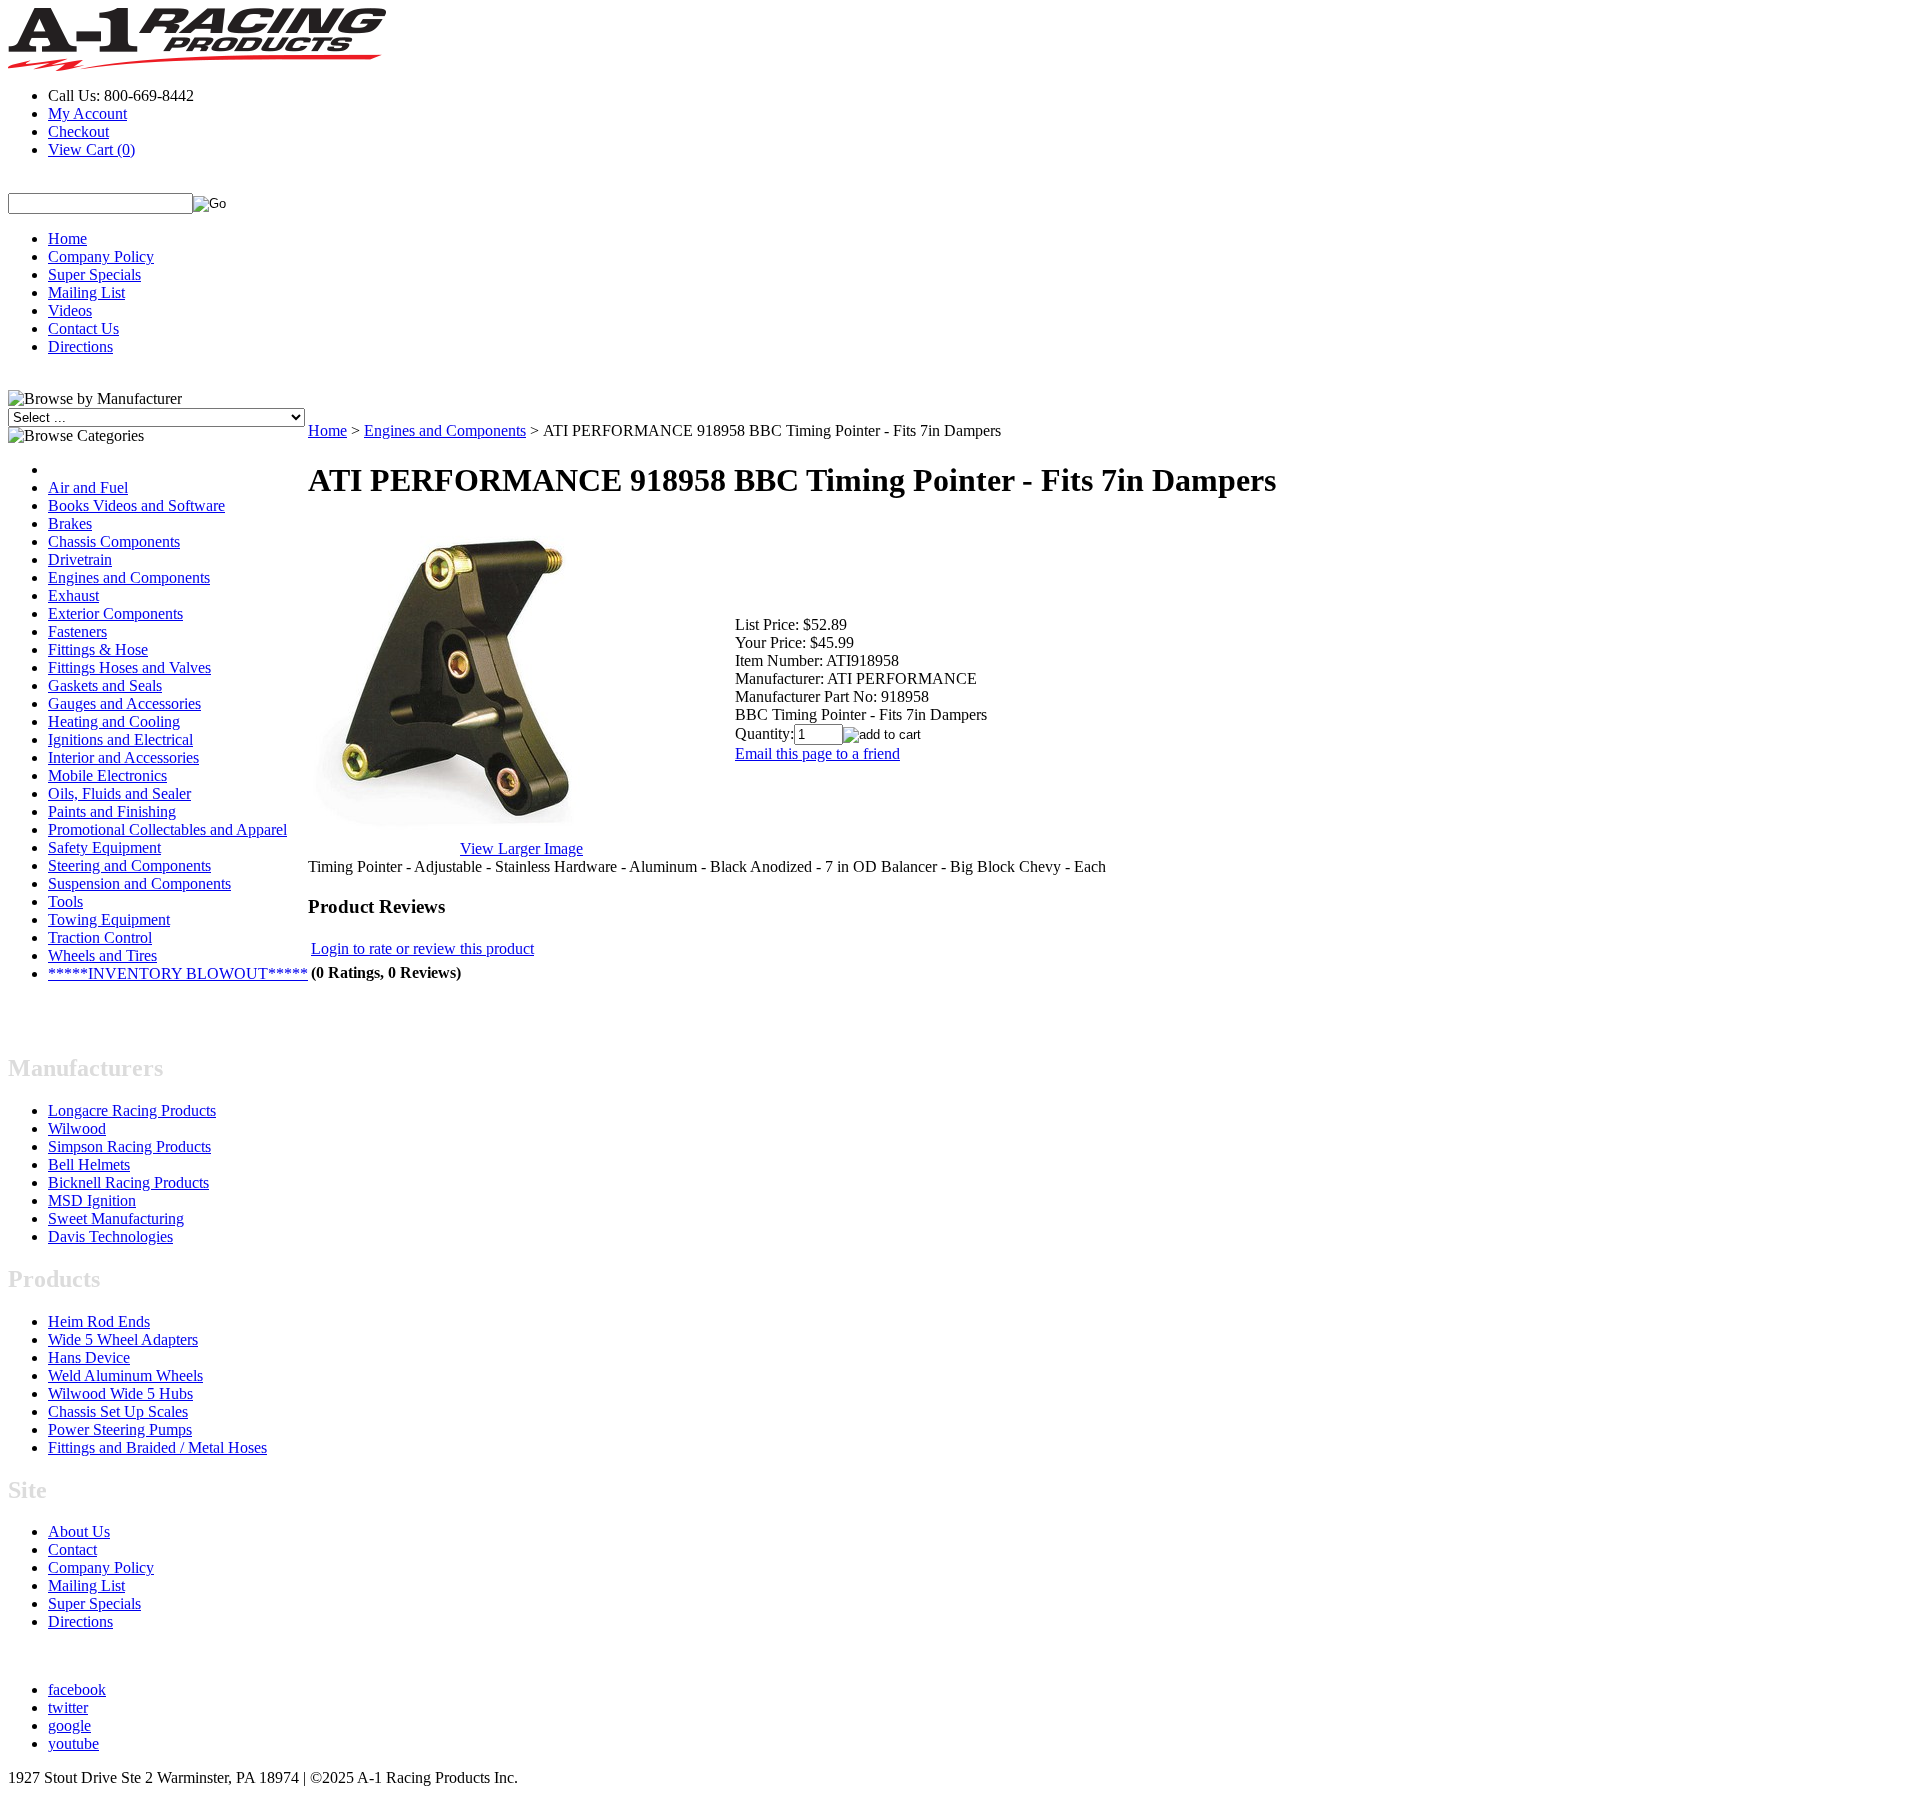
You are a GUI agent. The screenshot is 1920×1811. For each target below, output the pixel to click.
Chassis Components (114, 541)
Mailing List (86, 292)
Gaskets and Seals (105, 685)
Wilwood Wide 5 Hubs (120, 1393)
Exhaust (73, 595)
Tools (65, 901)
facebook (77, 1689)
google (69, 1725)
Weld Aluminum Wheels (125, 1375)
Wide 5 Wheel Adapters (123, 1339)
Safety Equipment (104, 847)
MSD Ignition (92, 1200)
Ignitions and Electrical (120, 739)
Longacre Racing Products (132, 1110)
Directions (80, 346)
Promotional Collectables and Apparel (167, 829)
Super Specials (94, 274)
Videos (70, 310)
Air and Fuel (88, 487)
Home (67, 238)
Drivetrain (80, 559)
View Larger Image (521, 848)
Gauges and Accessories (124, 703)
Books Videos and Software (136, 505)
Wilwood (77, 1128)
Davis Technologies (110, 1236)
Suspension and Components (139, 883)
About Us (79, 1531)
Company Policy (101, 256)
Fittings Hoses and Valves (129, 667)
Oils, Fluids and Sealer (119, 793)
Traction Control (100, 937)
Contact (72, 1549)
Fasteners (77, 631)
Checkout (78, 131)
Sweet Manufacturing (116, 1218)
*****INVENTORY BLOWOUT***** (178, 973)
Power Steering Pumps (120, 1429)
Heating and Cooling (114, 721)
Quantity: (764, 733)
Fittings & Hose (98, 649)
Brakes (70, 523)
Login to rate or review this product (422, 948)
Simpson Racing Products (129, 1146)
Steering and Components (129, 865)
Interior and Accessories (123, 757)
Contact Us (83, 328)
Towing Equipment (109, 919)
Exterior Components (115, 613)
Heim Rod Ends (99, 1321)
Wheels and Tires (102, 955)
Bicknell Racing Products (128, 1182)
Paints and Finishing (112, 811)
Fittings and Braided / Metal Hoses (157, 1447)
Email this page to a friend (817, 753)
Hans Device (89, 1357)
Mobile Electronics (107, 775)
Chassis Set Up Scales (118, 1411)
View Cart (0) (91, 149)
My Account (87, 113)
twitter (68, 1707)
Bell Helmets (89, 1164)
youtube (73, 1743)
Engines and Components (129, 577)
